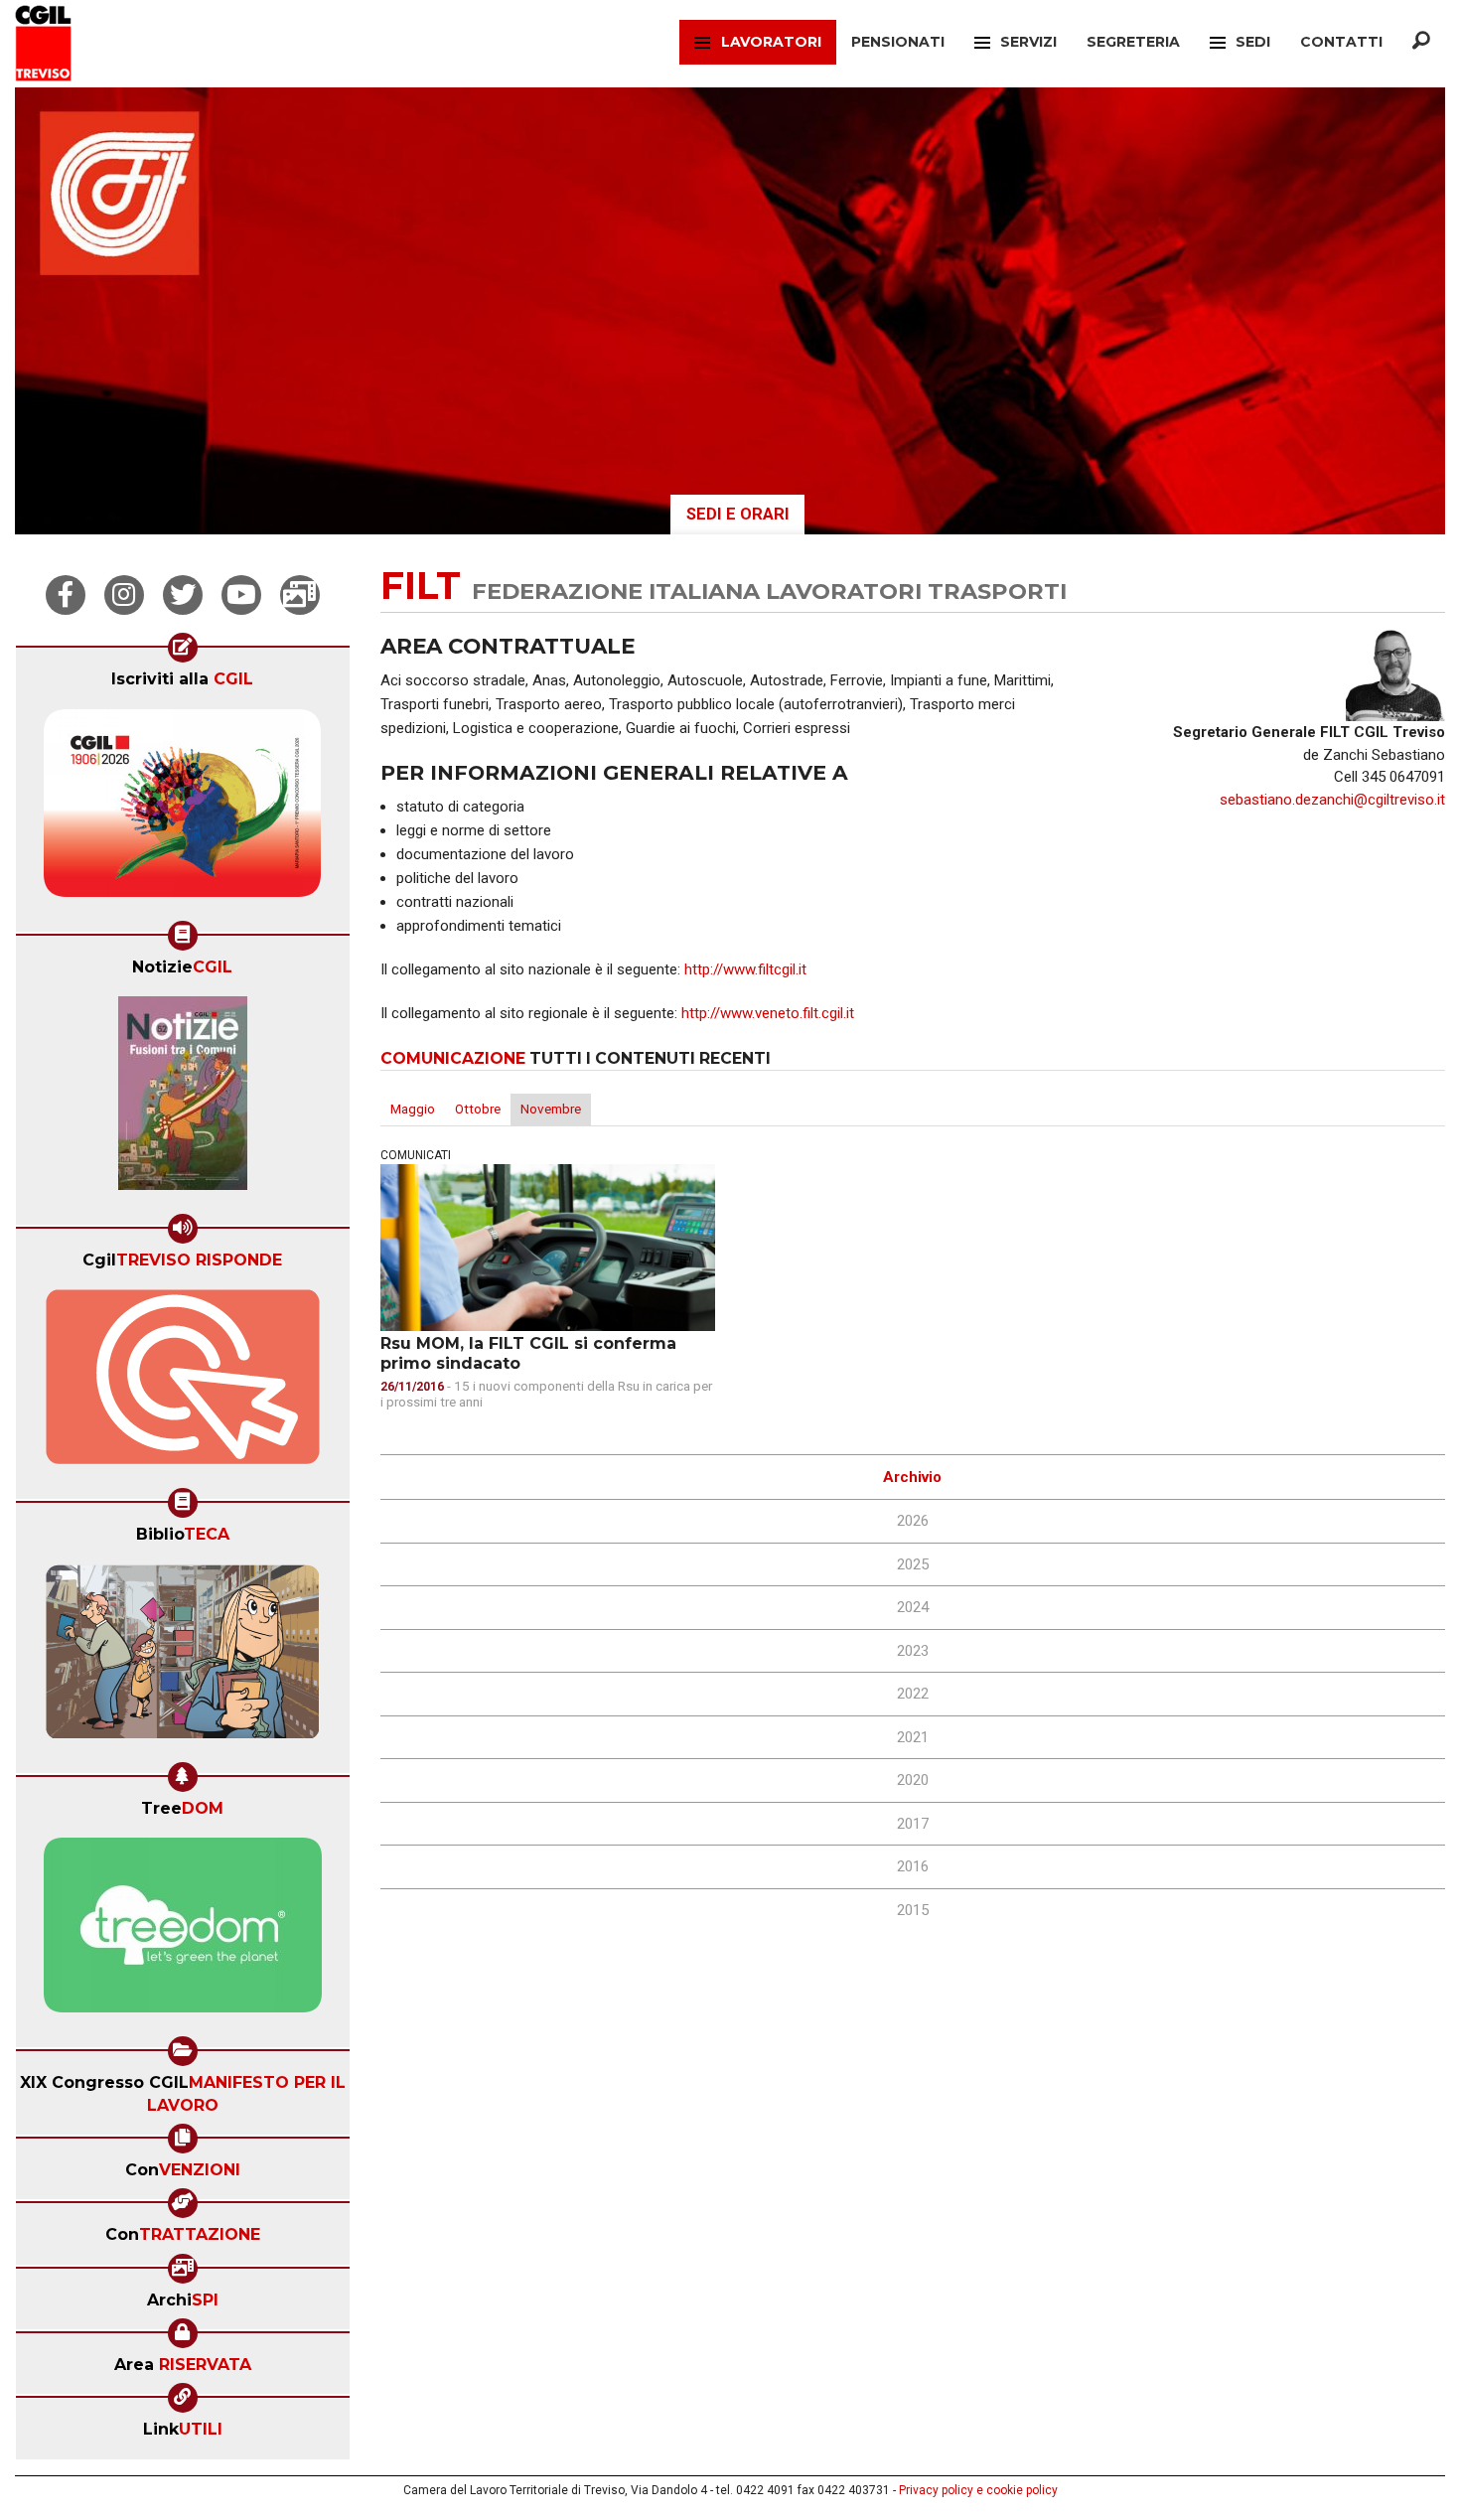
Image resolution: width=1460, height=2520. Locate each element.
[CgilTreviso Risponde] (183, 1384)
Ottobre (478, 1109)
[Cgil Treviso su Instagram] (124, 595)
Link (183, 2429)
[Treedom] (183, 1932)
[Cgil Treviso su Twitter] (183, 595)
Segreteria (1133, 42)
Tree (182, 1808)
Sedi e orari (738, 514)
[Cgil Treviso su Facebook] (66, 595)
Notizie (182, 967)
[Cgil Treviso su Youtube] (241, 595)
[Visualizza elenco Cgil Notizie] (183, 1100)
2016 (913, 1866)
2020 (913, 1780)
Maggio (413, 1109)
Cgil (182, 1260)
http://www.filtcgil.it (745, 969)
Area (183, 2365)
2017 (913, 1824)
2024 (913, 1607)
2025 (913, 1564)
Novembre (551, 1109)
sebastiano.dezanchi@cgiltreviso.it (1332, 800)
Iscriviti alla (182, 679)
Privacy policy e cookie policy (978, 2490)
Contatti (1341, 42)
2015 (913, 1910)
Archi (183, 2300)
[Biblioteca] (182, 1658)
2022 (913, 1694)
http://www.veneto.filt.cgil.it (768, 1013)
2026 (913, 1521)
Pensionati (898, 42)
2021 (913, 1737)
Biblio (183, 1534)
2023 (913, 1651)
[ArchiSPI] (300, 595)
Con (183, 2170)
